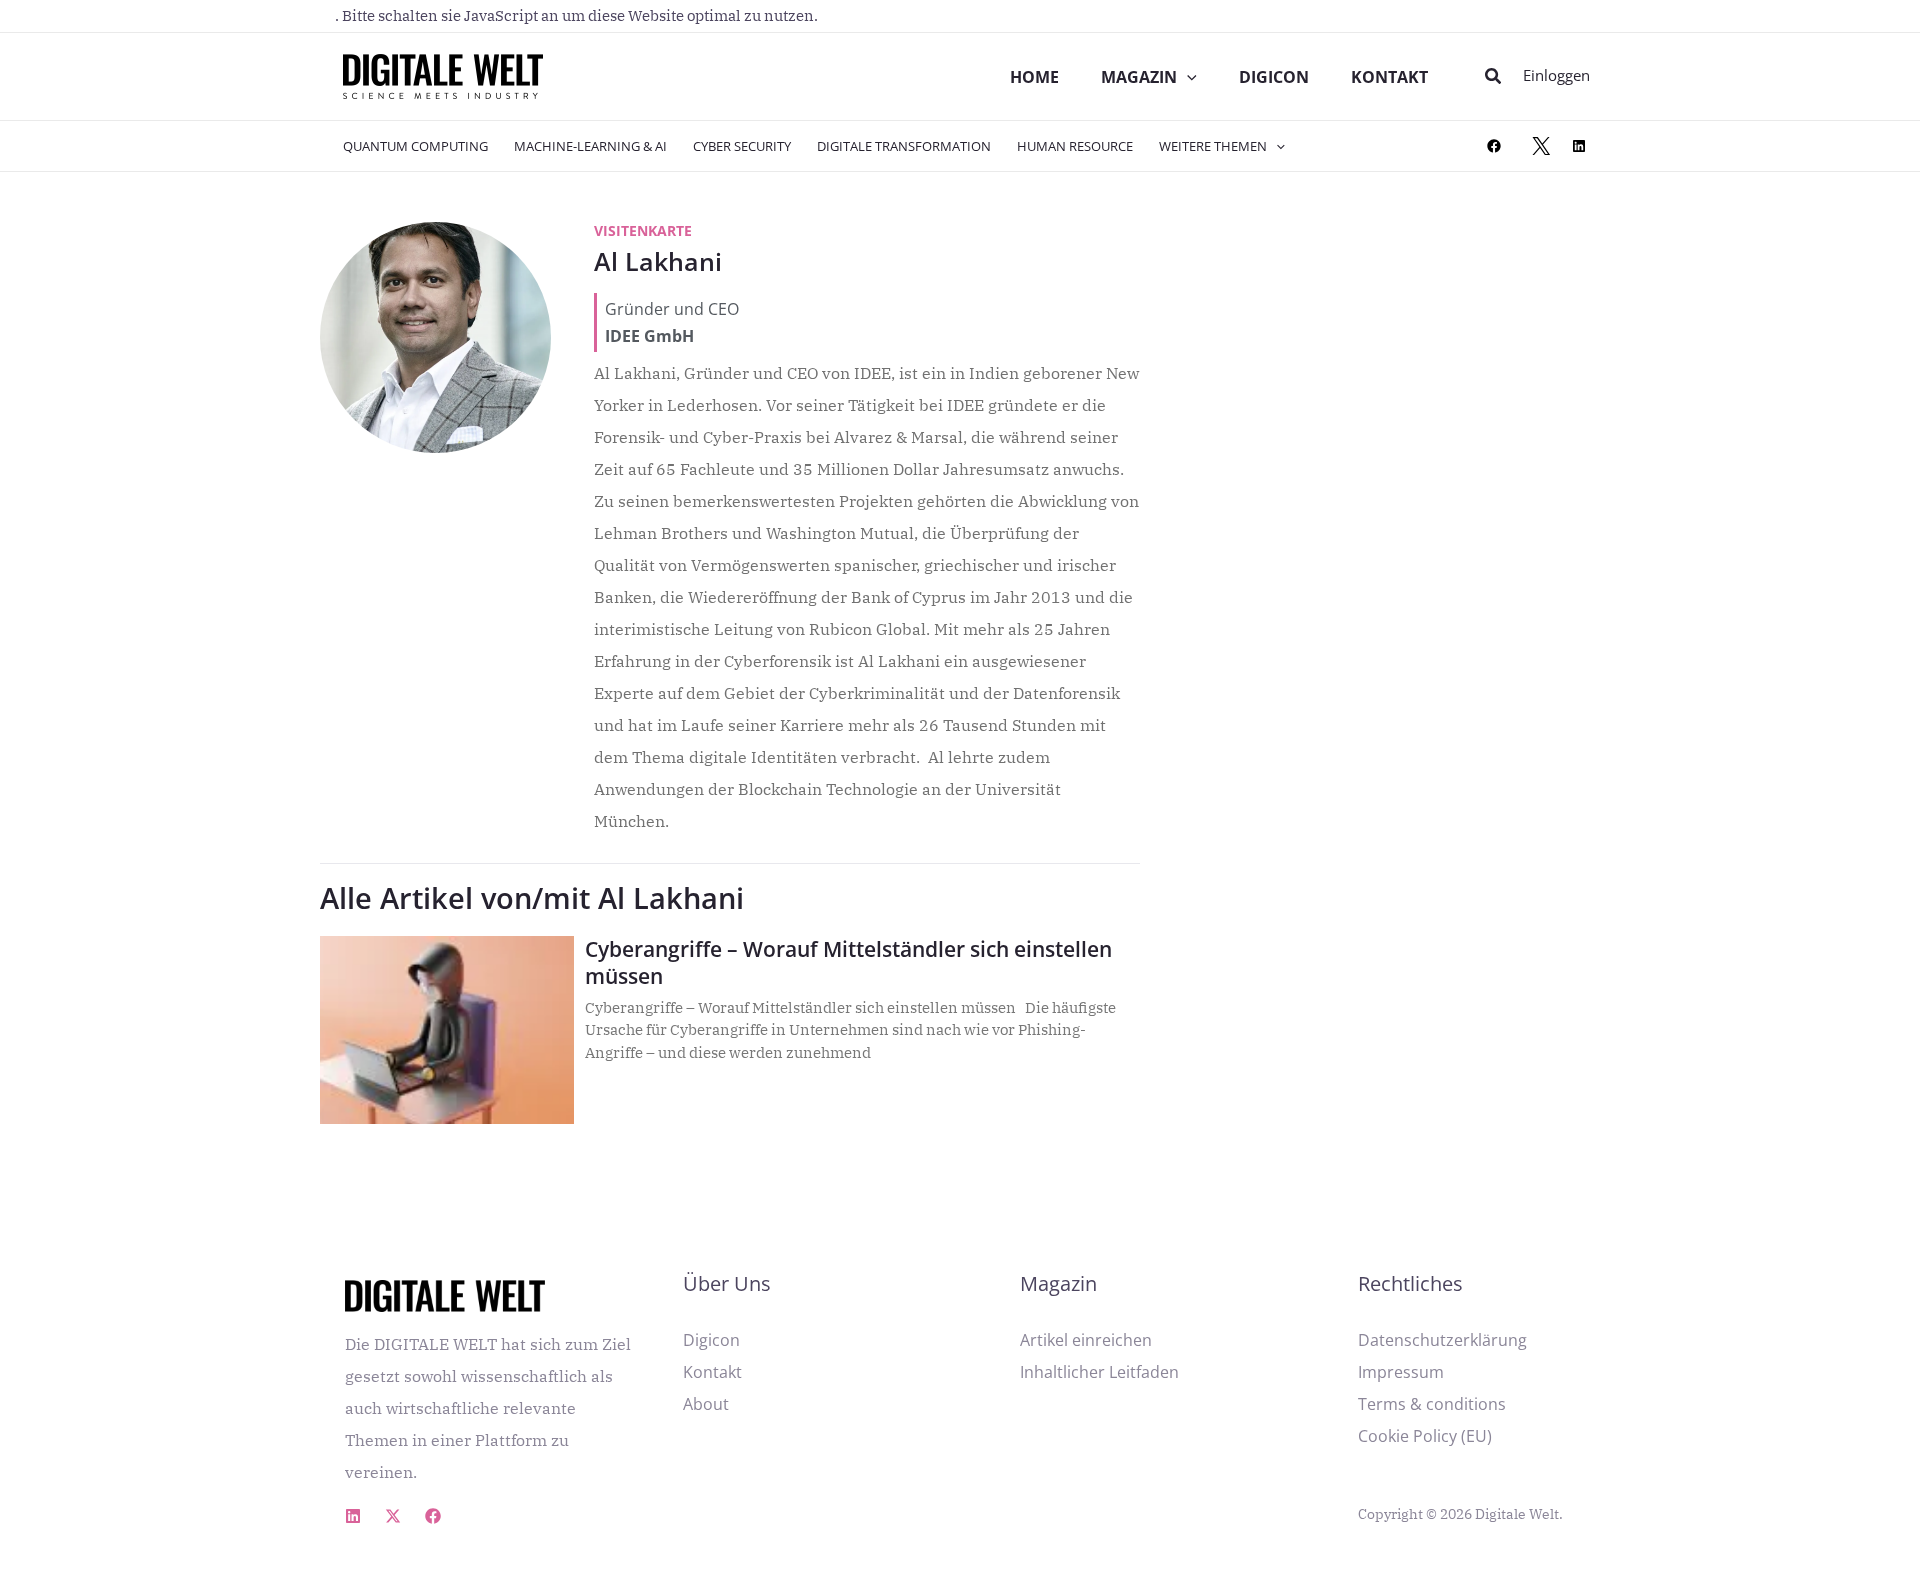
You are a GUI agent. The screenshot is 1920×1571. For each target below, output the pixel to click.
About (706, 1404)
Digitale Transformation (904, 146)
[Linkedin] (353, 1516)
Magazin (1139, 77)
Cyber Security (742, 146)
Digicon (711, 1340)
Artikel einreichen (1086, 1340)
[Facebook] (1494, 146)
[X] (1541, 146)
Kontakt (1389, 77)
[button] (1494, 77)
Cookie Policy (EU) (1425, 1436)
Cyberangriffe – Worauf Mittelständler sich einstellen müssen (848, 962)
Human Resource (1075, 146)
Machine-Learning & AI (590, 146)
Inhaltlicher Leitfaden (1099, 1372)
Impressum (1401, 1372)
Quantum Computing (415, 146)
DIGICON (1274, 77)
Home (1034, 77)
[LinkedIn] (1579, 146)
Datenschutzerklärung (1442, 1340)
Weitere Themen (1213, 146)
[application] (1187, 77)
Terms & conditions (1432, 1404)
